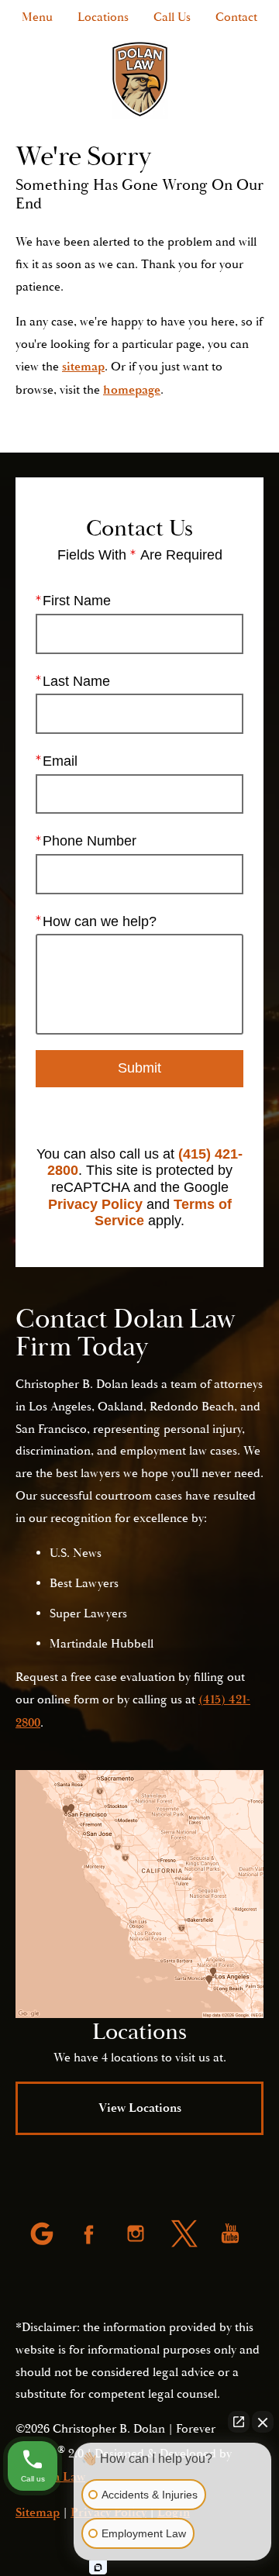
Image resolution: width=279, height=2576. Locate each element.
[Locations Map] (139, 1894)
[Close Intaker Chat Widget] (263, 2422)
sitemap (83, 367)
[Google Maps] (43, 2235)
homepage (132, 390)
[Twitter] (184, 2235)
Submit (139, 1068)
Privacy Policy (95, 1204)
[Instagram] (137, 2235)
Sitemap (38, 2512)
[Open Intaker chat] (98, 2567)
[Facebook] (91, 2235)
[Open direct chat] (239, 2422)
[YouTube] (232, 2235)
